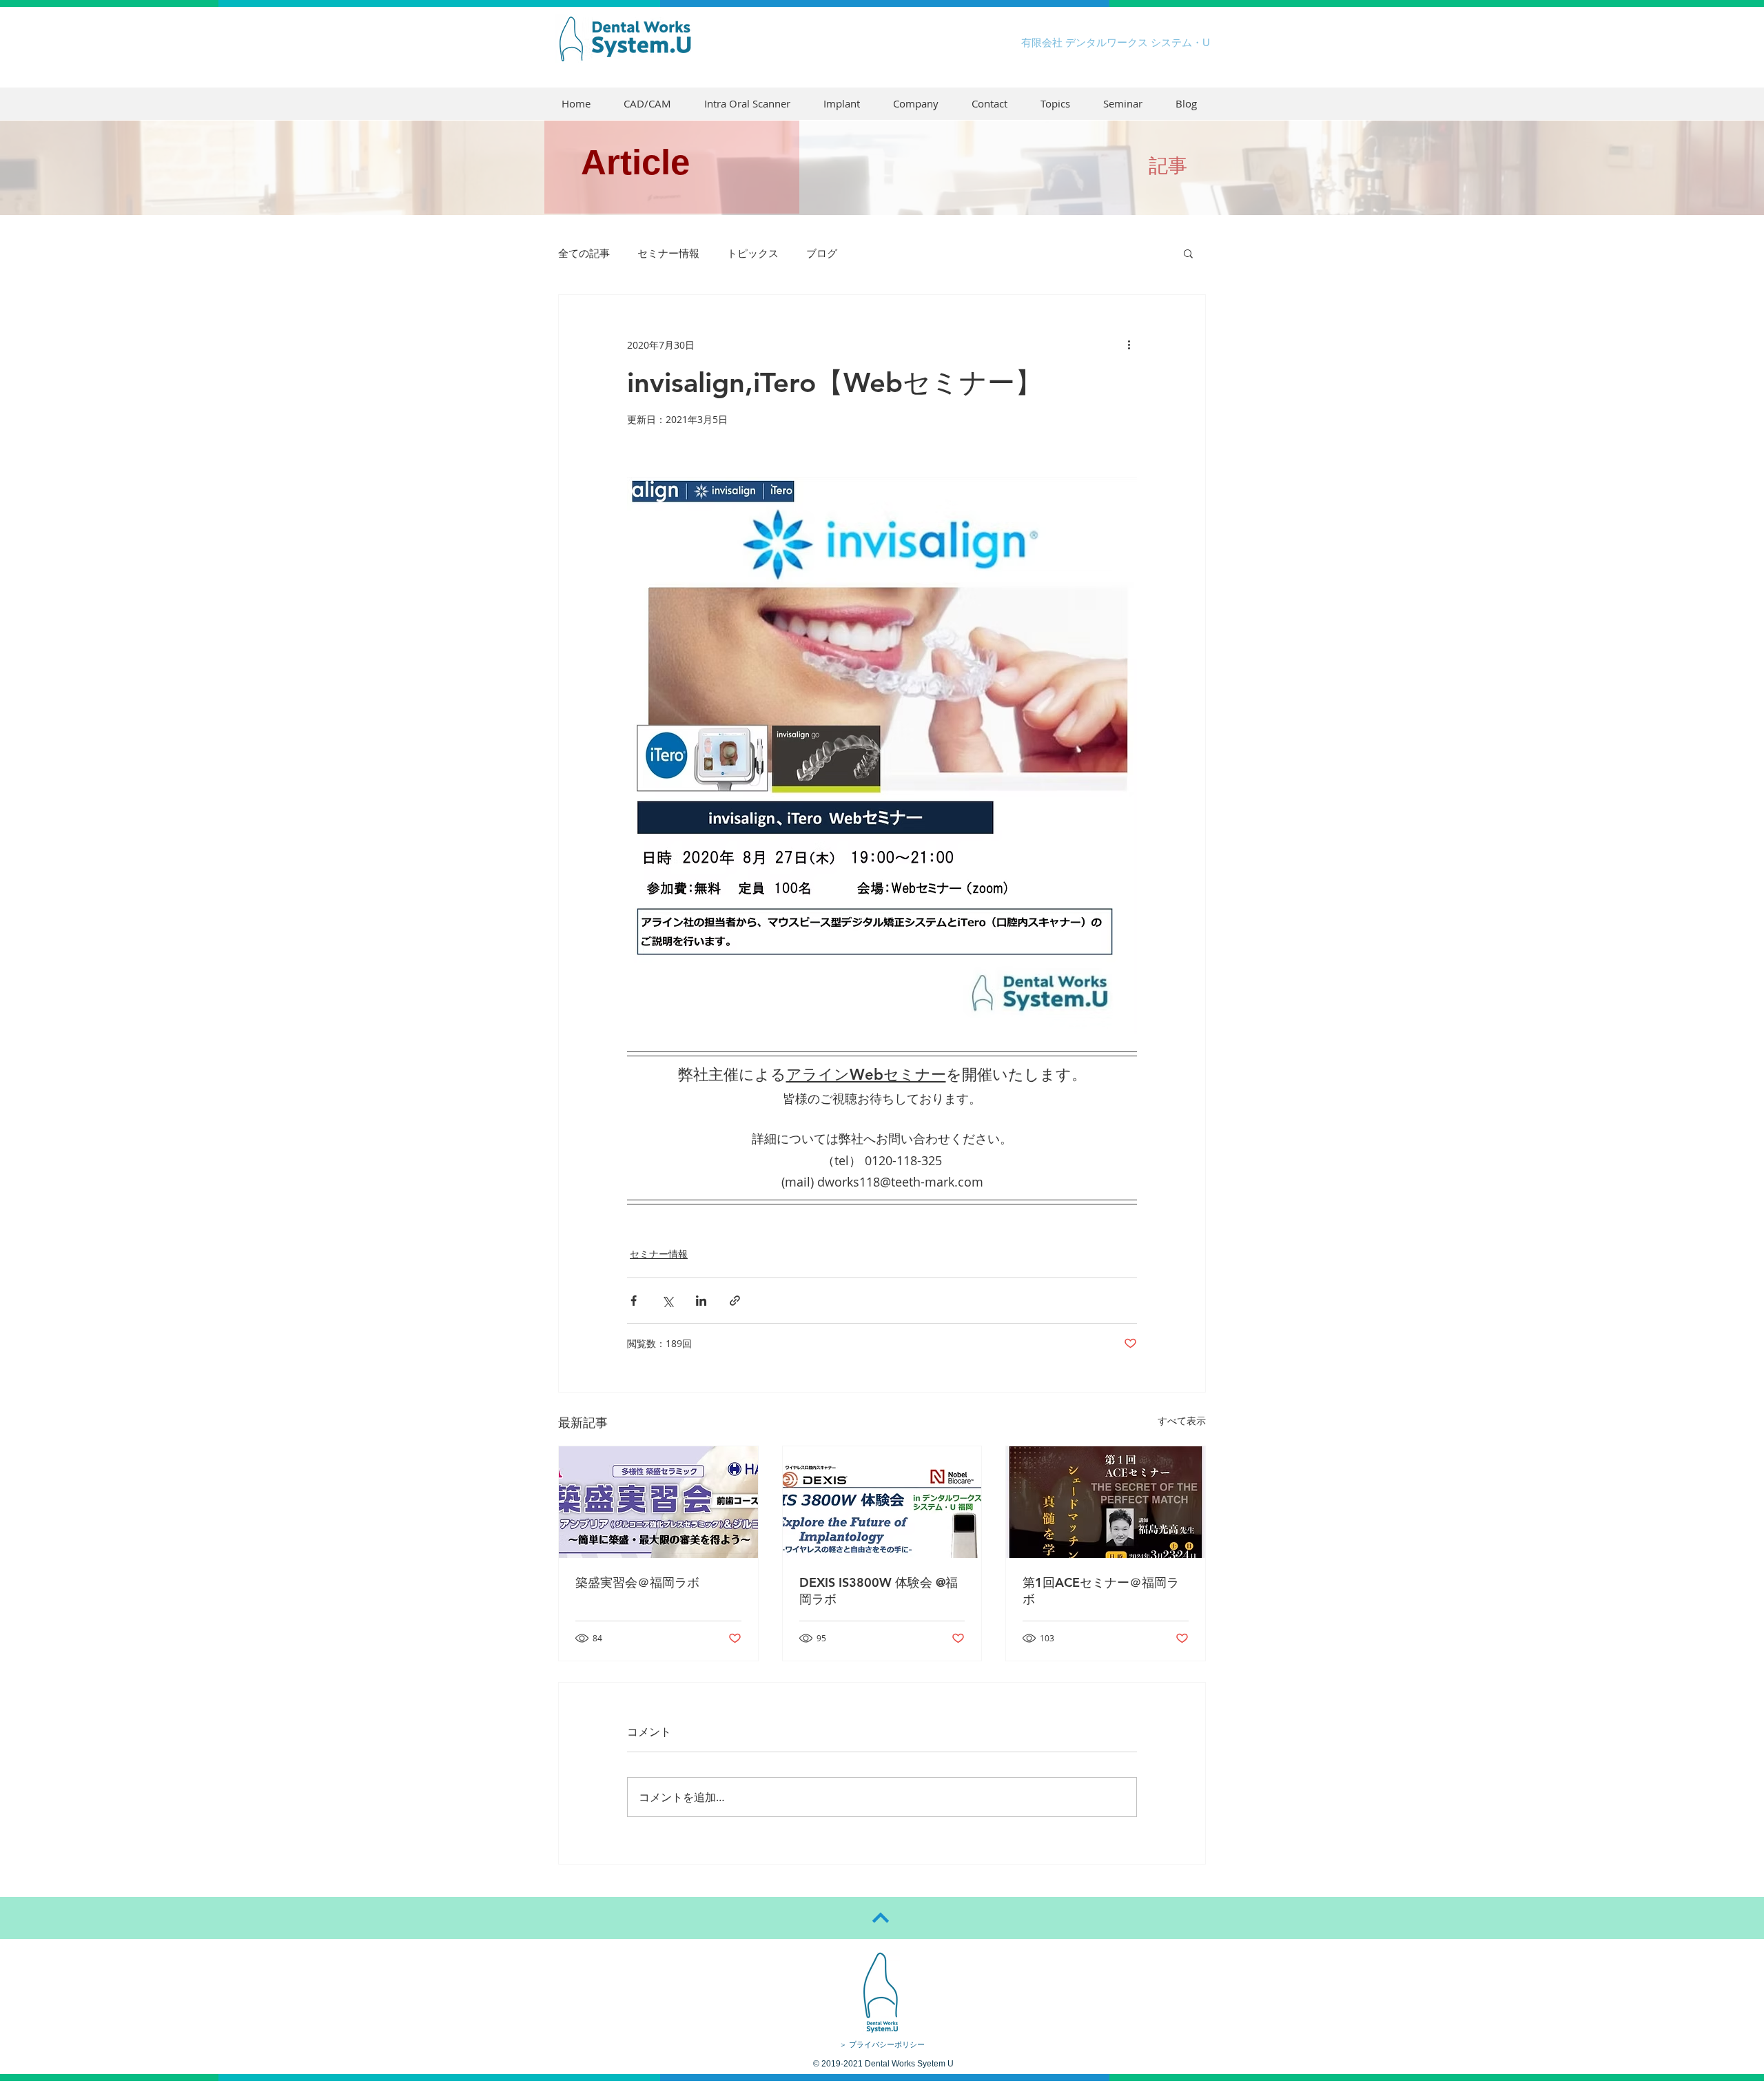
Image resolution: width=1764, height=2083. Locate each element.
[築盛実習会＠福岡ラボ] (658, 1502)
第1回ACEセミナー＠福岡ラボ (1101, 1591)
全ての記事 (584, 253)
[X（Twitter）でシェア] (667, 1301)
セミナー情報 (668, 253)
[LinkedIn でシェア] (701, 1301)
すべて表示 (1182, 1420)
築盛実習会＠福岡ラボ (637, 1582)
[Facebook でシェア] (634, 1301)
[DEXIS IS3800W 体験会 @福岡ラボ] (882, 1502)
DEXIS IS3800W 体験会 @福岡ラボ (879, 1591)
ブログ (822, 253)
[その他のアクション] (1129, 345)
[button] (1188, 253)
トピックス (753, 253)
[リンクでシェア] (735, 1301)
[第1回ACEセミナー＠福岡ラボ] (1106, 1502)
